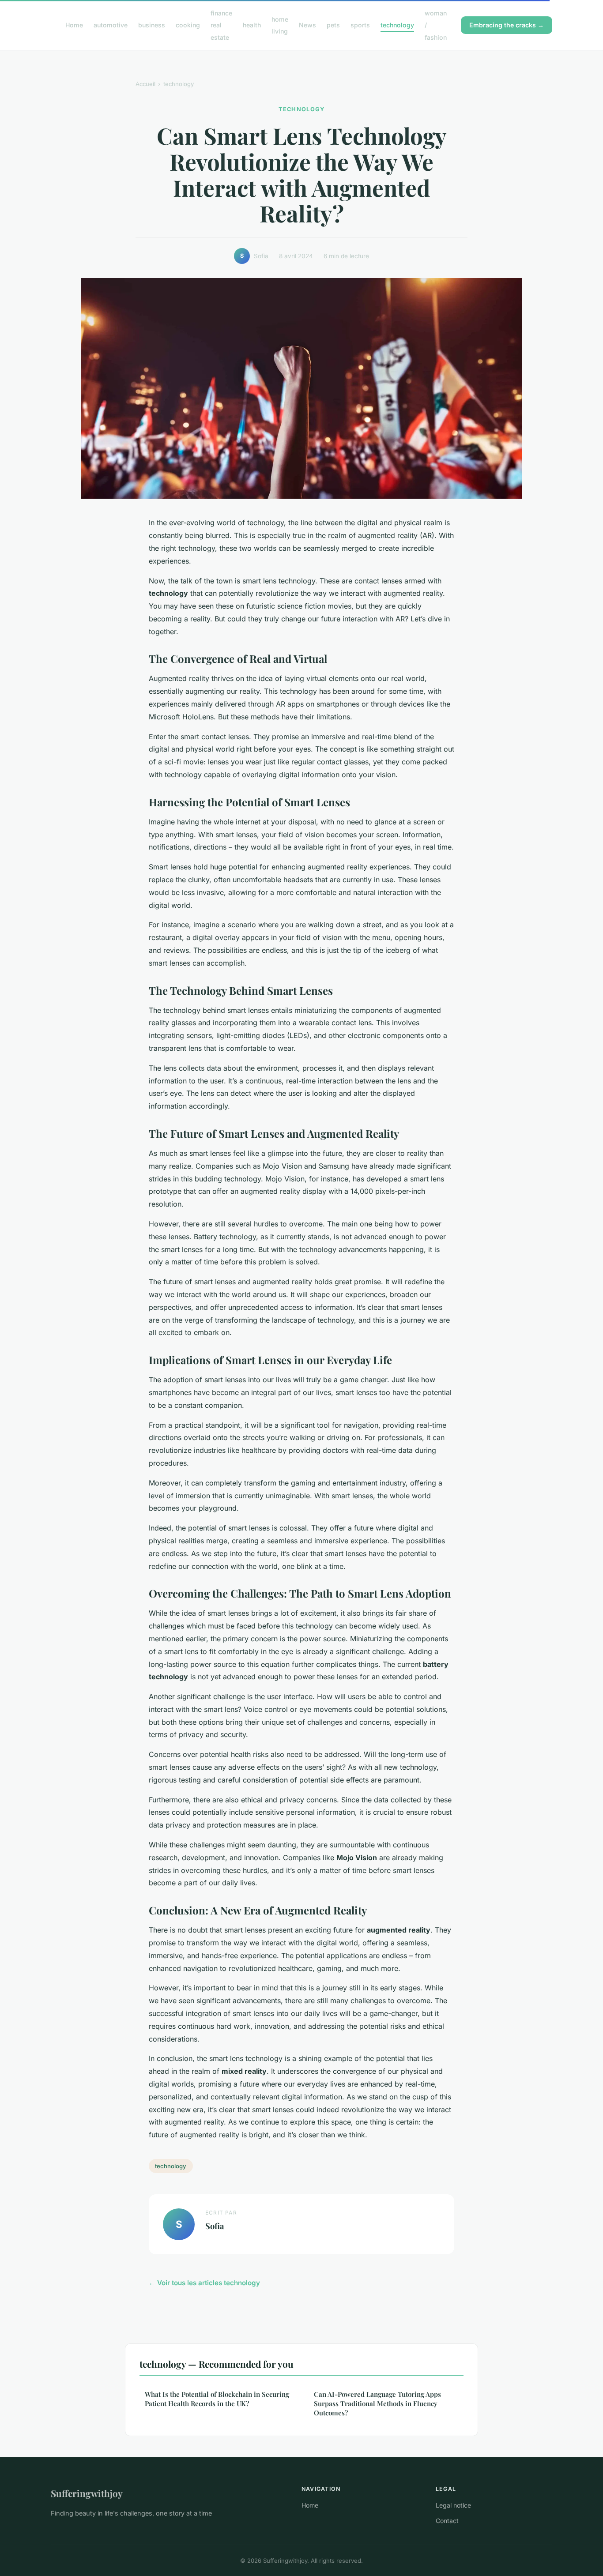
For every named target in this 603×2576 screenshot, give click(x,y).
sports (360, 25)
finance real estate (221, 25)
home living (280, 25)
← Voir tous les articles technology (204, 2283)
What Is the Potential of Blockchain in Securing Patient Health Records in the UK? (217, 2399)
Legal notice (453, 2505)
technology (397, 25)
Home (74, 25)
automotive (111, 25)
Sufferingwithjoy (87, 2493)
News (307, 25)
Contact (447, 2521)
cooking (188, 25)
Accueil (145, 84)
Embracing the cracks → (507, 25)
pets (333, 25)
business (152, 25)
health (252, 25)
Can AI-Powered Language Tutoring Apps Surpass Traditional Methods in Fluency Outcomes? (377, 2404)
